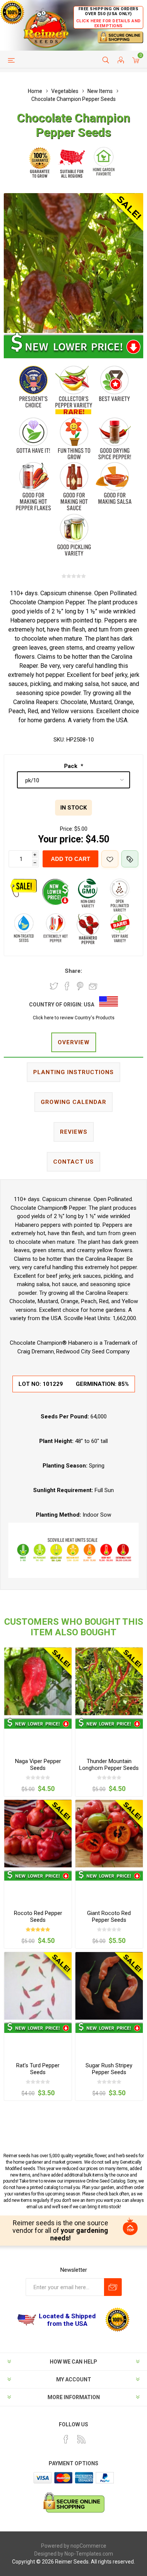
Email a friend (93, 986)
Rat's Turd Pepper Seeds (38, 2069)
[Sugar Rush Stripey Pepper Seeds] (109, 1986)
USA (89, 1005)
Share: (73, 971)
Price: (67, 829)
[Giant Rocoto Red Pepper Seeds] (109, 1834)
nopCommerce (88, 2546)
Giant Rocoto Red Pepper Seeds (109, 1917)
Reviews (74, 1132)
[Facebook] (66, 2439)
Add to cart (70, 859)
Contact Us (73, 1162)
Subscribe (113, 2287)
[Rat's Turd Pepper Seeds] (38, 1986)
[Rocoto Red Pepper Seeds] (38, 1834)
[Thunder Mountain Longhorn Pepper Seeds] (109, 1681)
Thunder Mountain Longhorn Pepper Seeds (109, 1765)
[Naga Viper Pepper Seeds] (38, 1681)
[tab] (73, 1043)
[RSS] (81, 2439)
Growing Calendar (73, 1102)
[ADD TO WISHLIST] (110, 859)
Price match (130, 859)
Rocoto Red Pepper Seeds (38, 1917)
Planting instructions (73, 1072)
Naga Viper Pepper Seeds (38, 1765)
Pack (71, 766)
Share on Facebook (67, 986)
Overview (74, 1042)
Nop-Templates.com (89, 2554)
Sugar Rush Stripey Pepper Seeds (109, 2069)
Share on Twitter (54, 986)
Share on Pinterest (80, 986)
